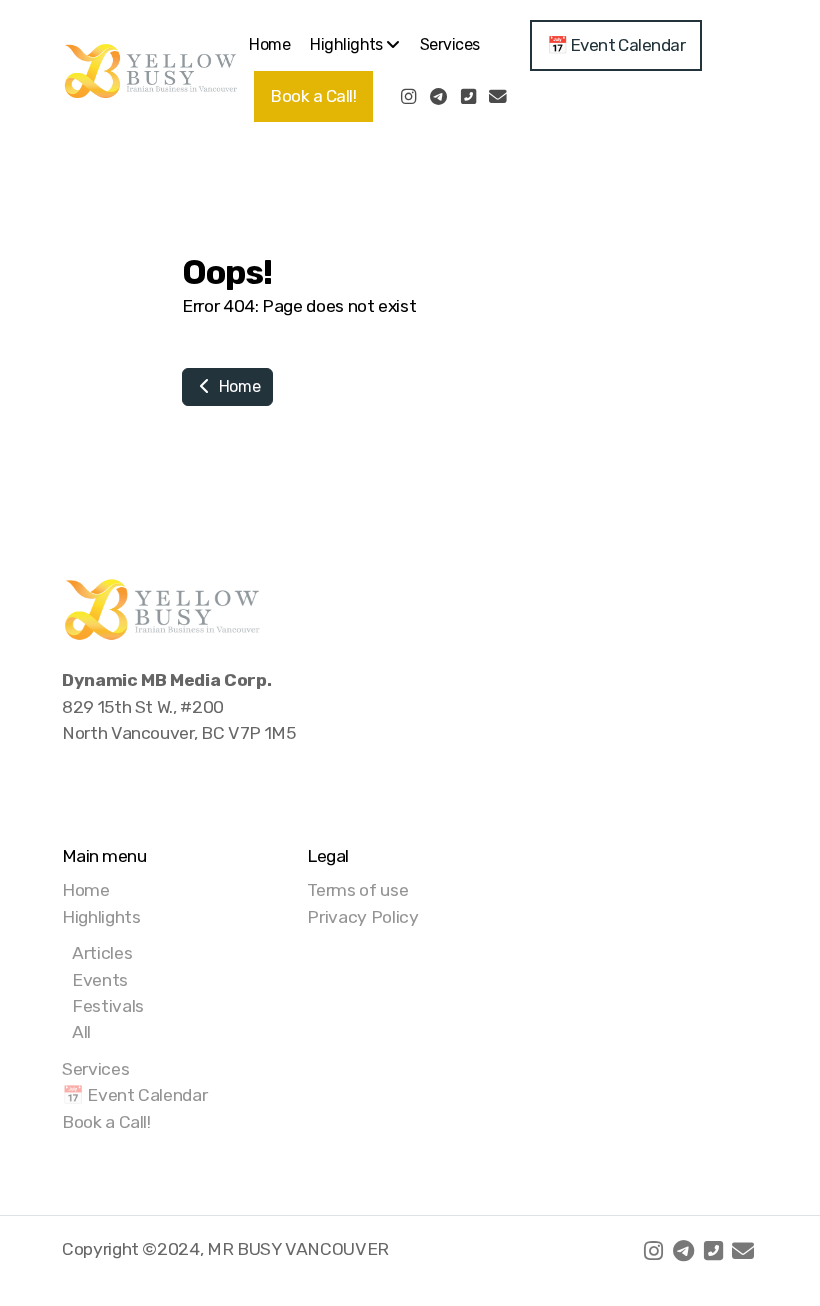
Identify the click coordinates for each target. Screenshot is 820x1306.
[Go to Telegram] (438, 97)
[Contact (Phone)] (468, 97)
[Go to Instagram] (408, 97)
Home (237, 386)
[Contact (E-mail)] (498, 97)
